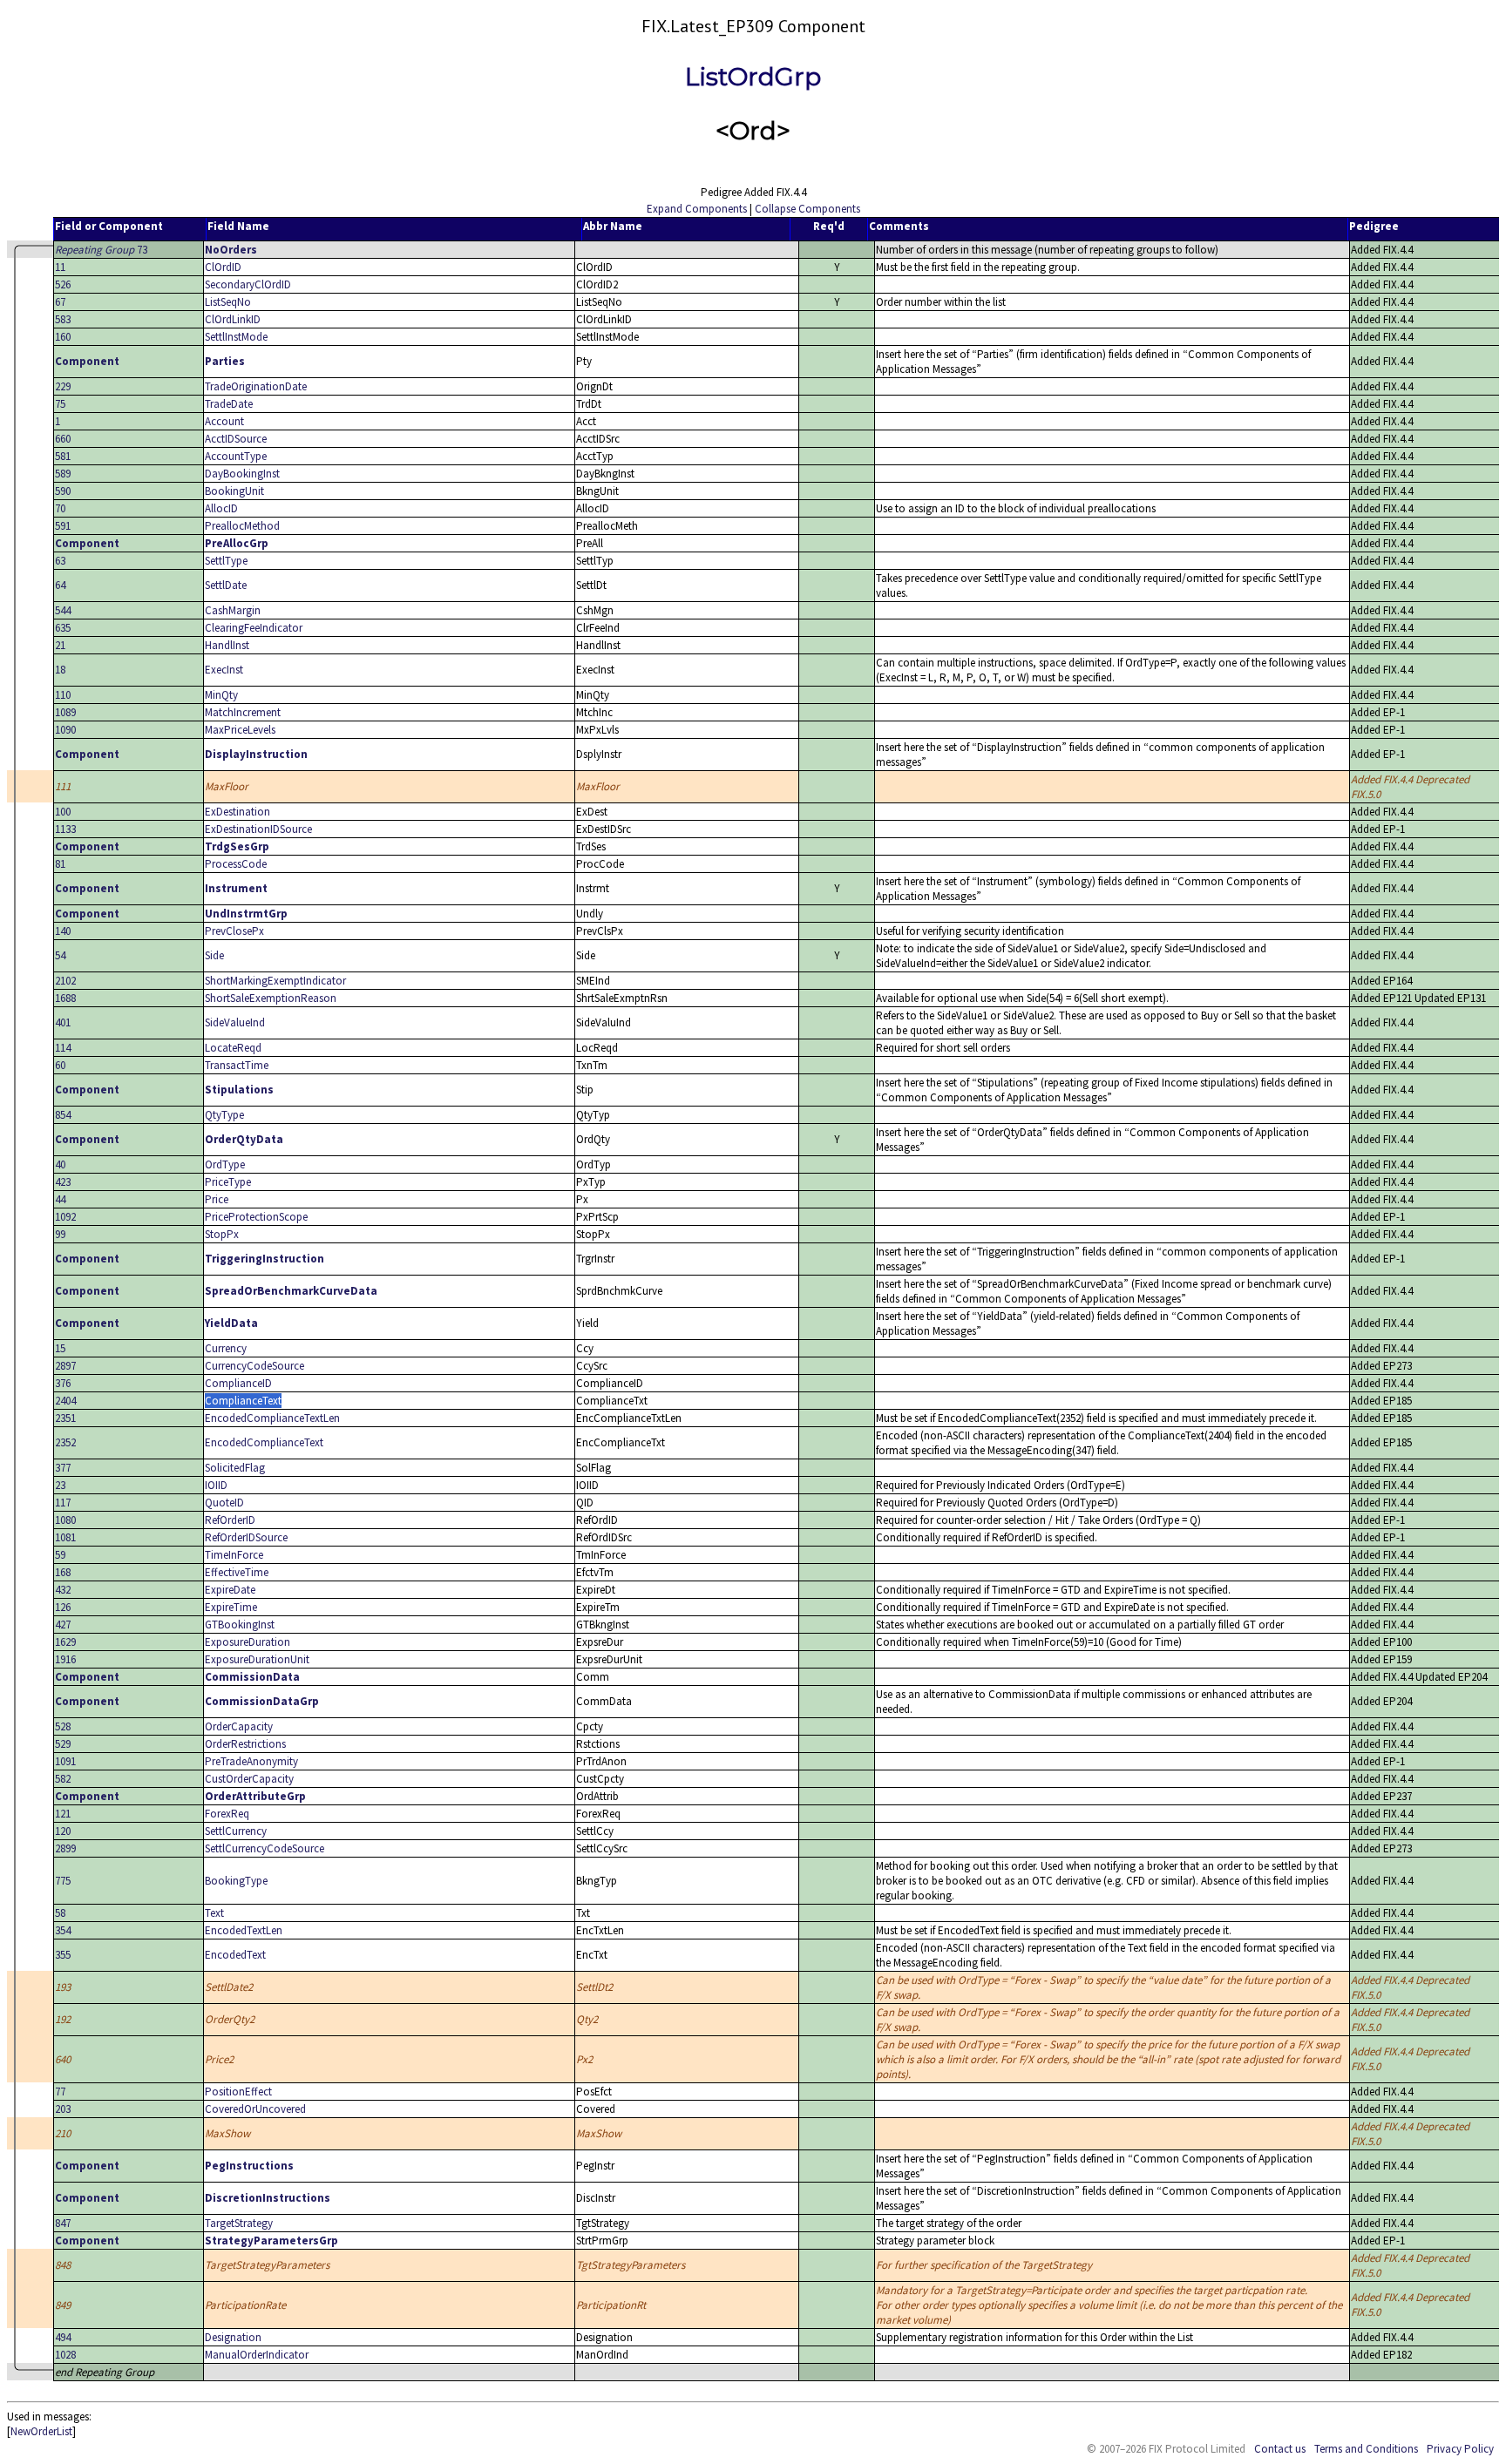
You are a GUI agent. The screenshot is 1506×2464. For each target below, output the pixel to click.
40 (60, 1164)
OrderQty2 (230, 2019)
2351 (65, 1418)
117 (63, 1503)
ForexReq (227, 1814)
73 (101, 250)
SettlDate (226, 585)
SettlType (226, 561)
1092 (65, 1217)
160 (63, 337)
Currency (226, 1348)
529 (63, 1744)
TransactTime (237, 1065)
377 (63, 1468)
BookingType (236, 1881)
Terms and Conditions (1366, 2449)
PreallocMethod (242, 526)
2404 (65, 1401)
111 (63, 786)
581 (63, 456)
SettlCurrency (236, 1831)
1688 (65, 998)
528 (63, 1726)
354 (63, 1930)
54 (60, 955)
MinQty (221, 695)
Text (214, 1913)
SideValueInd (235, 1022)
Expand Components (697, 209)
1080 (65, 1520)
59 (60, 1555)
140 (63, 931)
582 (63, 1779)
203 (63, 2109)
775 (63, 1881)
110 (63, 695)
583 (63, 319)
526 (63, 284)
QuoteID (224, 1503)
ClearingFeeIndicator (254, 628)
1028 (65, 2355)
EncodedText (235, 1955)
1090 (65, 730)
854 (63, 1115)
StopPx (222, 1234)
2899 (65, 1848)
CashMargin (233, 610)
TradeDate (229, 404)
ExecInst (224, 670)
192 (63, 2019)
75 (60, 404)
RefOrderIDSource (246, 1537)
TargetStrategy (239, 2223)
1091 (65, 1761)
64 (60, 585)
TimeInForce (234, 1555)
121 (63, 1814)
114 (63, 1048)
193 (63, 1987)
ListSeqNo (228, 302)
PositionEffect (238, 2092)
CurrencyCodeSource (254, 1366)
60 (60, 1065)
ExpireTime (231, 1607)
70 (60, 508)
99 (60, 1234)
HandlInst (227, 645)
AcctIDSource (236, 439)
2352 (65, 1442)
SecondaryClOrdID (248, 284)
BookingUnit (234, 491)
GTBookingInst (240, 1625)
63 (60, 561)
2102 (65, 981)
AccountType (236, 456)
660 (63, 439)
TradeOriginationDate (256, 386)
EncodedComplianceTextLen (272, 1418)
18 (60, 670)
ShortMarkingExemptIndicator (275, 981)
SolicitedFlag (235, 1468)
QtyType (224, 1115)
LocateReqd (233, 1048)
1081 (65, 1537)
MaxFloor (227, 786)
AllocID (221, 508)
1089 (65, 712)
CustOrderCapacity (249, 1779)
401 (63, 1022)
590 (63, 491)
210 (63, 2133)
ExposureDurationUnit (257, 1659)
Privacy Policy (1460, 2449)
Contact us (1280, 2449)
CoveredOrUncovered (255, 2109)
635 (63, 628)
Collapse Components (807, 209)
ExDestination (237, 812)
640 (63, 2059)
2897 (65, 1366)
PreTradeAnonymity (251, 1761)
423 (63, 1182)
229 (63, 386)
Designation (233, 2337)
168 (63, 1572)
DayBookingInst (242, 474)
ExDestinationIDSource (258, 829)
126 (63, 1607)
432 (63, 1590)
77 (60, 2092)
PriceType (228, 1182)
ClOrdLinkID (233, 319)
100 (63, 812)
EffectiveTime (237, 1572)
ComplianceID (238, 1383)
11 (60, 267)
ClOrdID (223, 267)
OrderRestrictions (245, 1744)
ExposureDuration (248, 1642)
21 (60, 645)
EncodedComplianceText (264, 1442)
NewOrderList (41, 2431)
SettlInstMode (236, 337)
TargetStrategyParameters (267, 2265)
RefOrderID (230, 1520)
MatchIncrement (243, 712)
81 (60, 864)
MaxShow (227, 2133)
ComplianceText (243, 1401)
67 (60, 302)
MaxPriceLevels (240, 730)
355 (63, 1955)
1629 (65, 1642)
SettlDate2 (229, 1987)
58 (60, 1913)
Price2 (219, 2059)
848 (63, 2265)
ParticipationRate (245, 2305)
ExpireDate (230, 1590)
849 (63, 2305)
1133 (65, 829)
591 (63, 526)
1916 (65, 1659)
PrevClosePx (234, 931)
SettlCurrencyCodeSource (265, 1848)
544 (63, 610)
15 (60, 1348)
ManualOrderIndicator (257, 2355)
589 (63, 474)
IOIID (216, 1485)
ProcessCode (236, 864)
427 (63, 1625)
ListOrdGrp (753, 77)
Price (217, 1199)
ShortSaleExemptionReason (271, 998)
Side (214, 955)
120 (63, 1831)
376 (63, 1383)
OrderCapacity (239, 1726)
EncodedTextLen (244, 1930)
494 (63, 2337)
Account (224, 421)
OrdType (225, 1164)
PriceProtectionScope (256, 1217)
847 (63, 2223)
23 (60, 1485)
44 (60, 1199)
